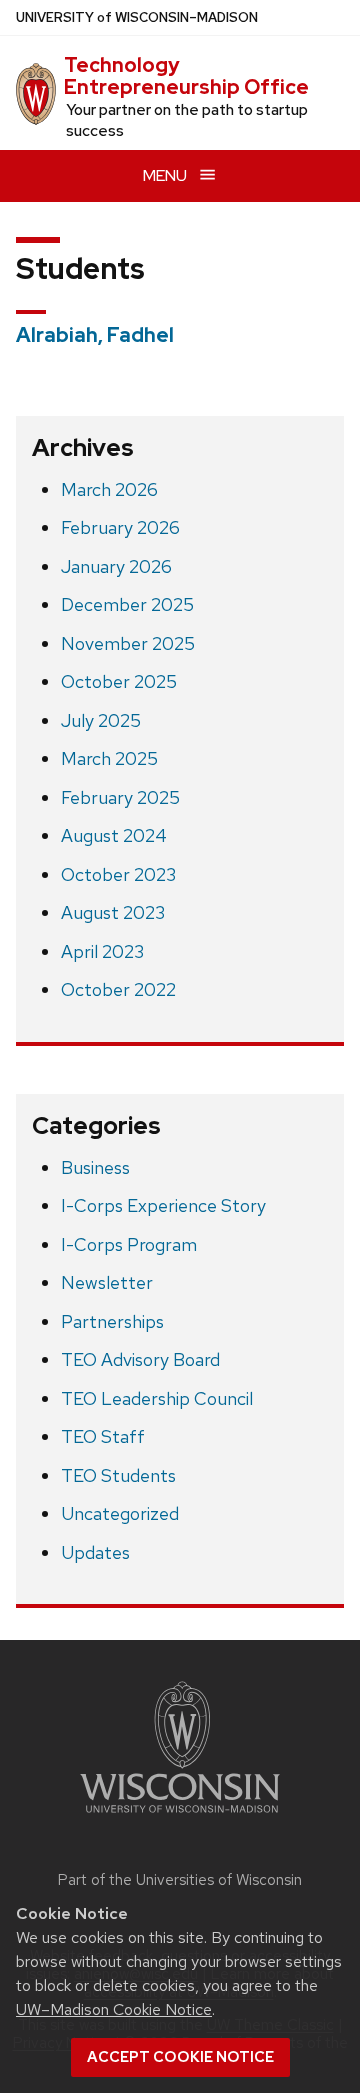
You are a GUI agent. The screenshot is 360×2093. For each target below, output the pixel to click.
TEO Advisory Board (140, 1359)
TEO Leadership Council (157, 1398)
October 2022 (118, 989)
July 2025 (101, 720)
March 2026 (109, 489)
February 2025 (120, 797)
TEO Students (118, 1475)
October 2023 (118, 874)
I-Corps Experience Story (163, 1205)
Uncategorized (120, 1513)
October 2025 (119, 681)
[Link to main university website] (180, 1816)
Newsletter (107, 1282)
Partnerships (112, 1321)
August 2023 (113, 912)
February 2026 (120, 527)
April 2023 (102, 951)
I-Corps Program (129, 1244)
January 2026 (116, 566)
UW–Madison (137, 17)
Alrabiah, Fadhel (95, 335)
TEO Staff (103, 1436)
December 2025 (127, 604)
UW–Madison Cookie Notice (114, 2009)
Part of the (180, 1880)
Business (95, 1167)
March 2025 (109, 758)
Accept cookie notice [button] (180, 2057)
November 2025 (128, 643)
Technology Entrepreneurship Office (186, 76)
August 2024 (114, 835)
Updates (95, 1552)
